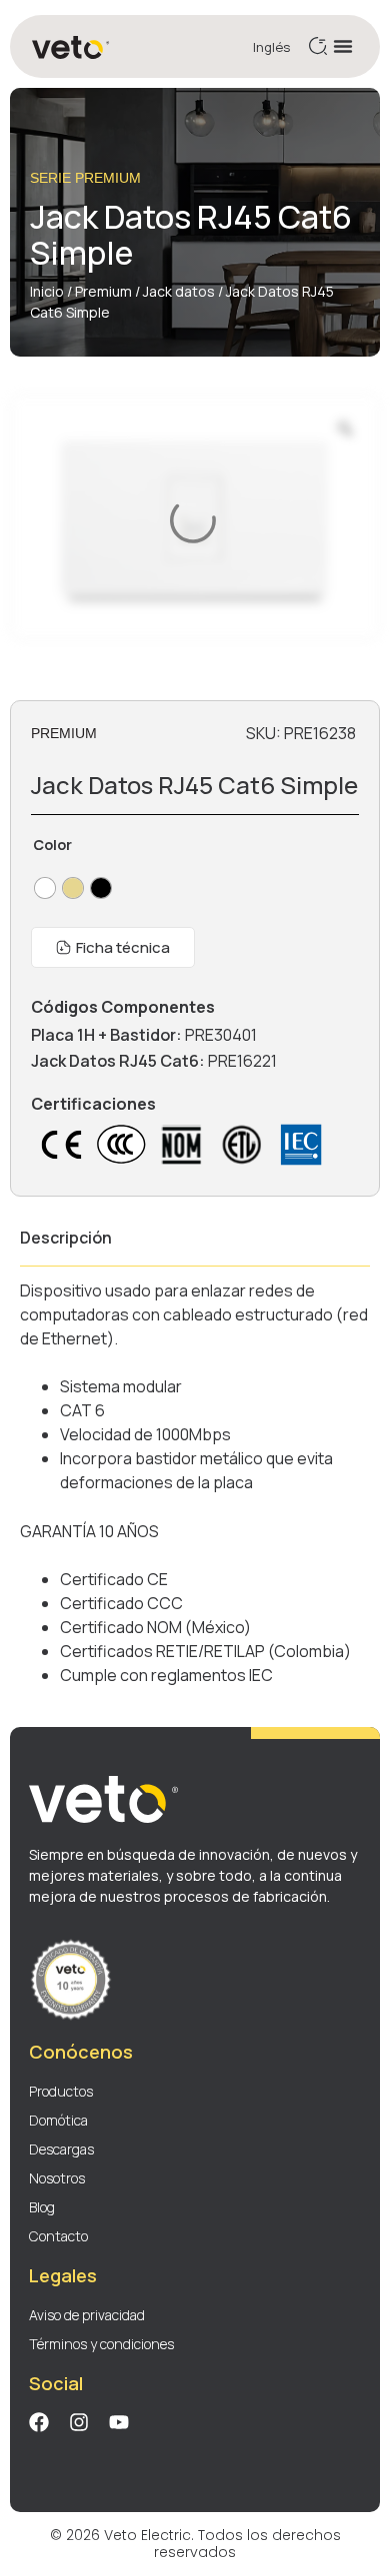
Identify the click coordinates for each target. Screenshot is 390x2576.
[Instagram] (79, 2422)
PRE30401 (221, 1035)
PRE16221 (242, 1061)
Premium (103, 291)
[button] (343, 46)
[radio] (45, 888)
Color (52, 845)
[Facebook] (39, 2422)
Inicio (47, 291)
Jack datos (179, 291)
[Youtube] (119, 2422)
